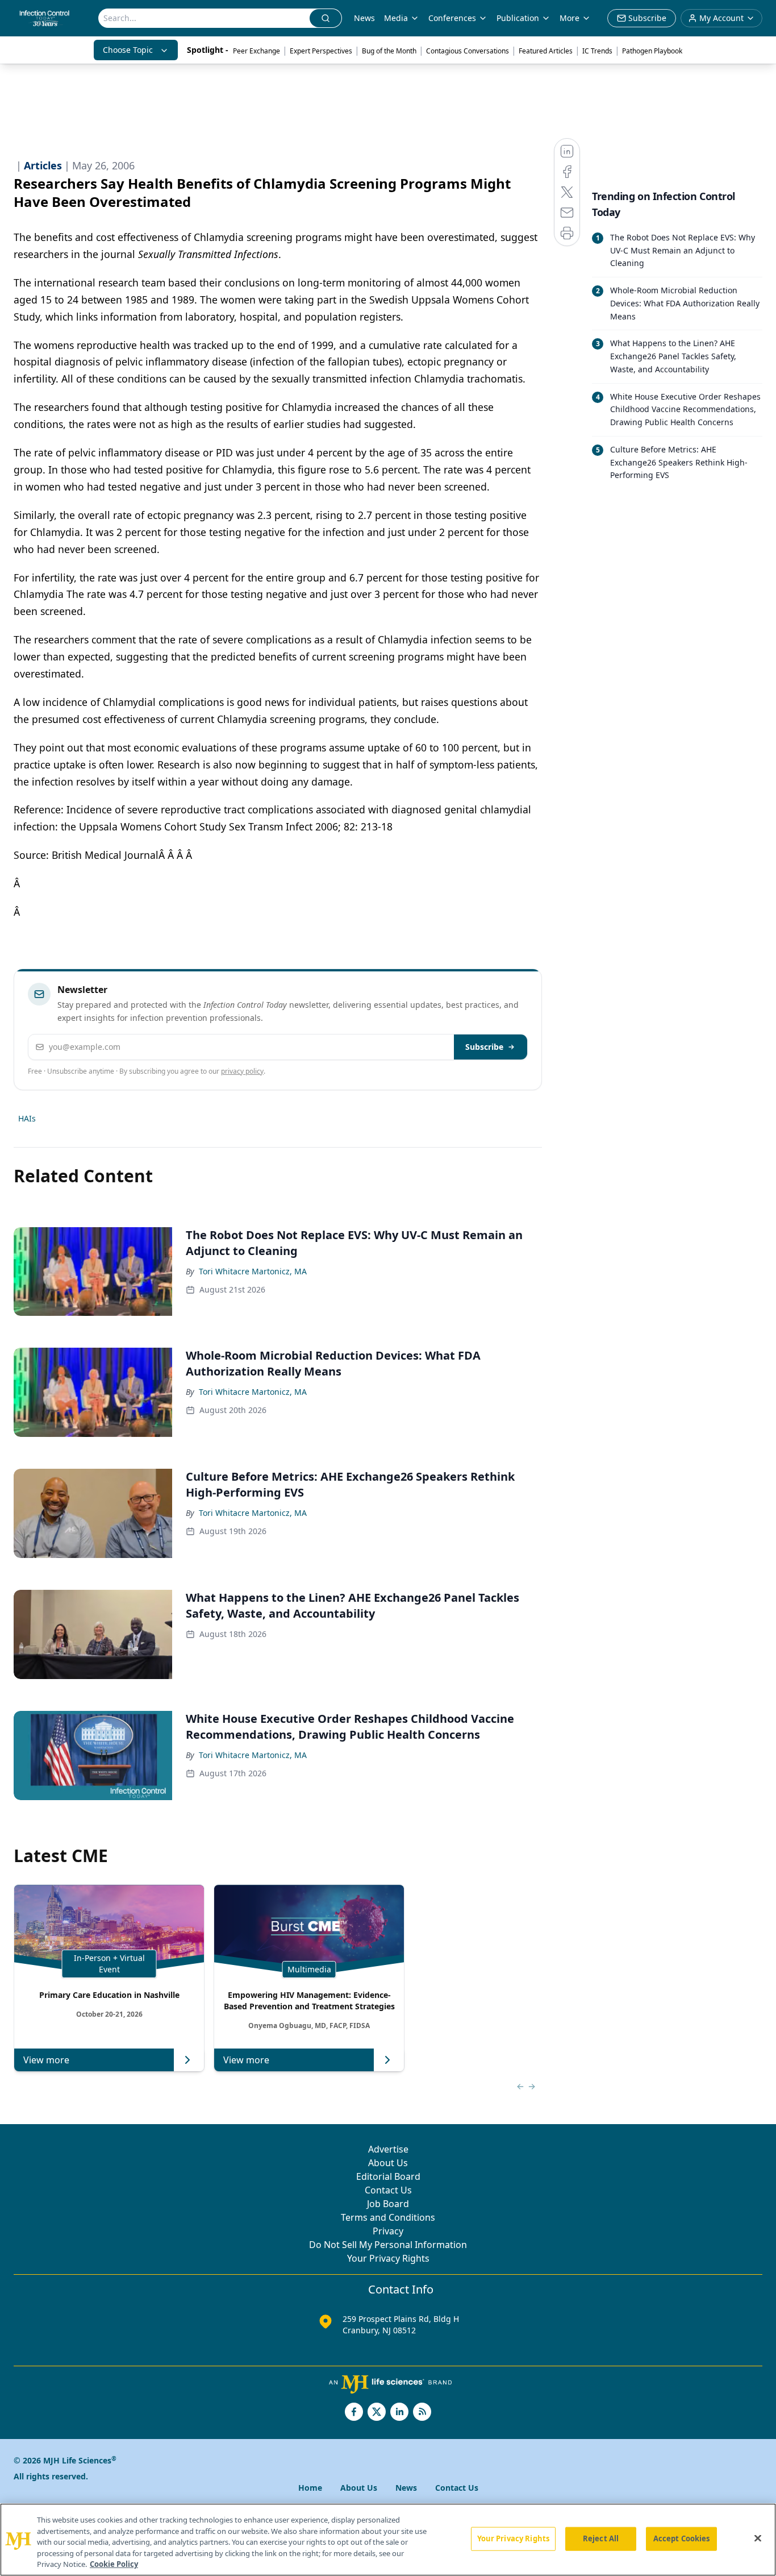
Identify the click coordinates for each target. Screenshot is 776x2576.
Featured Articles (546, 51)
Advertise (388, 2149)
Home (310, 2488)
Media (396, 18)
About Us (388, 2163)
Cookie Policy (114, 2564)
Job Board (388, 2204)
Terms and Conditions (388, 2217)
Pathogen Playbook (652, 51)
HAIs (27, 1118)
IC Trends (597, 51)
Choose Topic (128, 50)
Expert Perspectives (321, 51)
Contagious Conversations (468, 51)
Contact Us (388, 2190)
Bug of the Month (389, 51)
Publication (518, 18)
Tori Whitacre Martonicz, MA (253, 1271)
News (364, 18)
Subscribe (484, 1047)
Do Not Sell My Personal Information (388, 2245)
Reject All (601, 2538)
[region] (388, 2540)
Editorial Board (388, 2176)
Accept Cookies (682, 2538)
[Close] (758, 2538)
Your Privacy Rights (388, 2258)
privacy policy (242, 1071)
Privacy (388, 2231)
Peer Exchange (256, 51)
